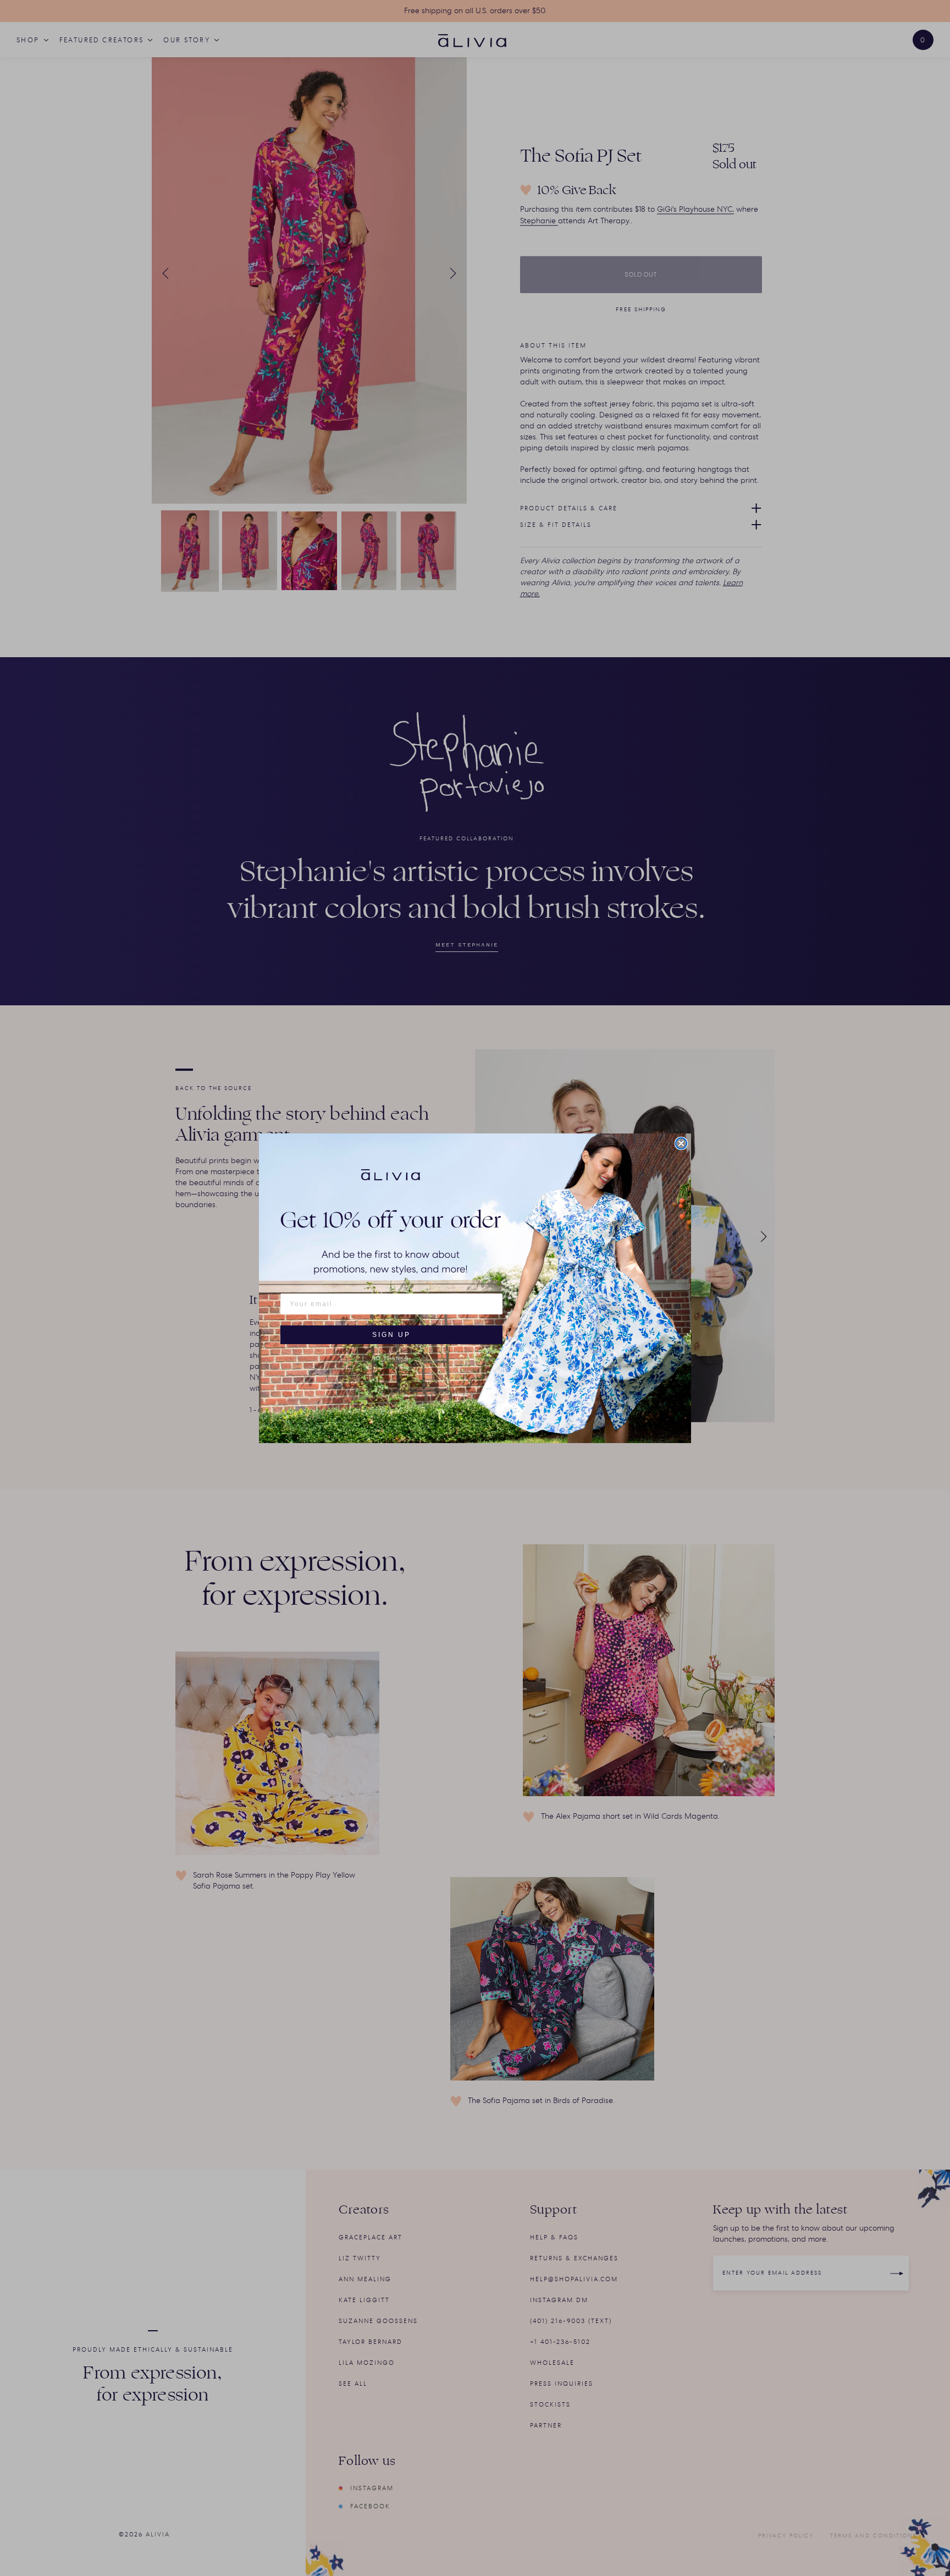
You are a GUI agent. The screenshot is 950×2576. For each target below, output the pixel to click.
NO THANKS (390, 1358)
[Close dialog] (681, 1143)
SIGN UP (391, 1335)
